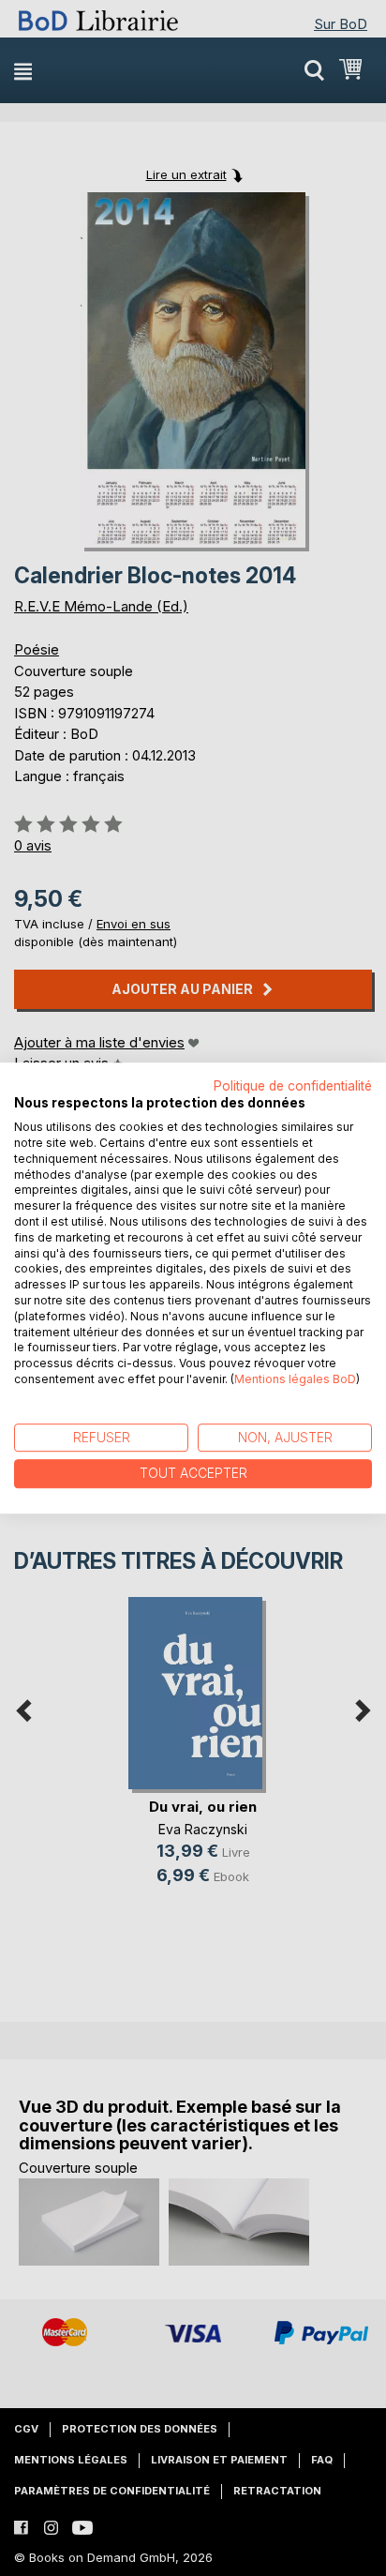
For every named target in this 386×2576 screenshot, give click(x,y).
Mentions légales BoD (295, 1379)
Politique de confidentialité (293, 1086)
